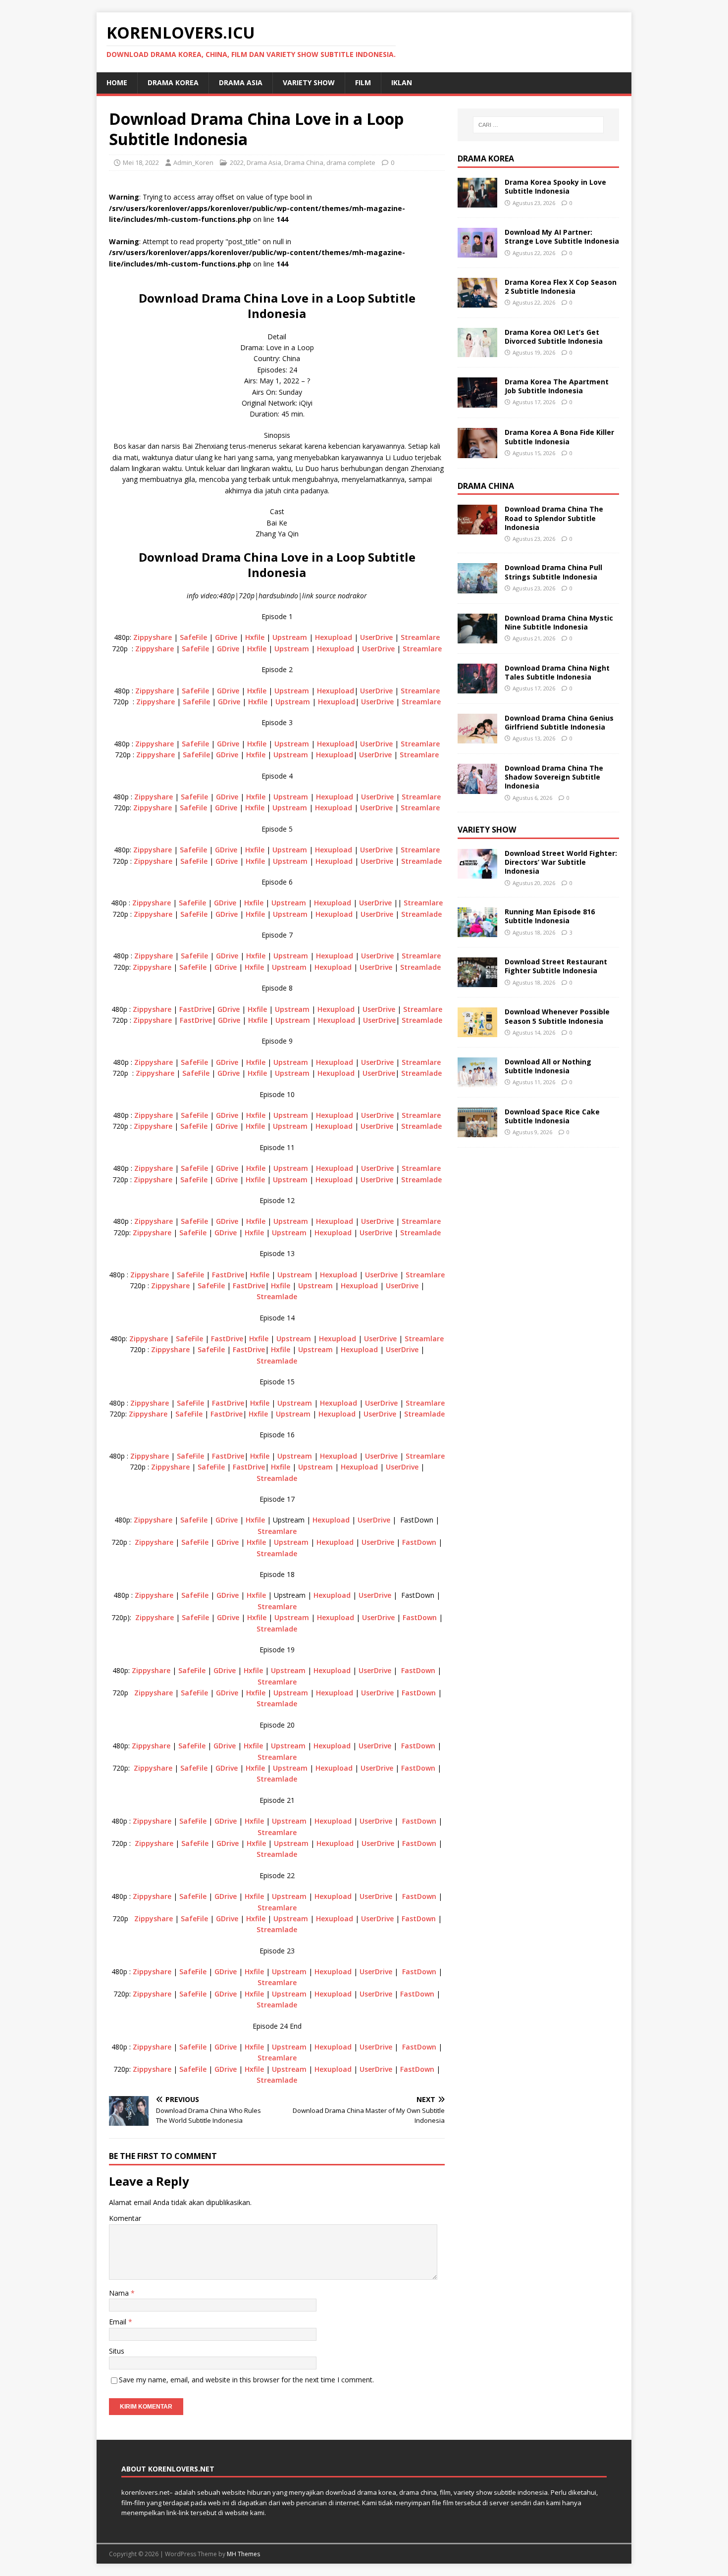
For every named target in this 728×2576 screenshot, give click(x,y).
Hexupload (334, 637)
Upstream (290, 637)
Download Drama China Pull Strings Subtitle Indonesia (553, 572)
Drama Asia (241, 82)
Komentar (125, 2218)
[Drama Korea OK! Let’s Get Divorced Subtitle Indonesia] (477, 351)
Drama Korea (486, 158)
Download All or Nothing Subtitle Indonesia (548, 1066)
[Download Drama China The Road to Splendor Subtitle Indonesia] (477, 529)
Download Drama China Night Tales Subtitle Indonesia (557, 672)
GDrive (226, 637)
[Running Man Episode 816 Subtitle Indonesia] (477, 931)
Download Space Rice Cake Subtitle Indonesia (552, 1116)
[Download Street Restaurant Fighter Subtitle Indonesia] (477, 981)
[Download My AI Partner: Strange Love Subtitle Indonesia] (477, 252)
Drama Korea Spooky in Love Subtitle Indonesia (555, 186)
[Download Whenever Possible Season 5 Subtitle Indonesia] (477, 1031)
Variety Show (309, 82)
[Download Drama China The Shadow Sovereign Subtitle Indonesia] (477, 788)
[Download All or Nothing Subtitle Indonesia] (477, 1081)
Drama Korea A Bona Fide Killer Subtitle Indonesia (559, 437)
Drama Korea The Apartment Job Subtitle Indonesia (557, 386)
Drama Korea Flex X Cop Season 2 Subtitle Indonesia (561, 287)
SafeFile (193, 637)
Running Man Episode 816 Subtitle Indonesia (550, 916)
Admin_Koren (193, 162)
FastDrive (195, 1009)
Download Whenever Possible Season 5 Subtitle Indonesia (557, 1016)
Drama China (304, 162)
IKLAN (402, 82)
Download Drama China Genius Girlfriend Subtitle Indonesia (559, 722)
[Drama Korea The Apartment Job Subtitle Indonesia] (477, 402)
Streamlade (421, 861)
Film (363, 82)
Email (119, 2322)
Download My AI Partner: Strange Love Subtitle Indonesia (562, 237)
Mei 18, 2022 (141, 162)
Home (117, 82)
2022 (237, 162)
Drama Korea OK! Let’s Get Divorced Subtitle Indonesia (554, 337)
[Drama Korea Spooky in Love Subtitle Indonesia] (477, 202)
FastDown (419, 1542)
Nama (120, 2293)
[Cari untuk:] (538, 125)
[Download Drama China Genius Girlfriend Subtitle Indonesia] (477, 738)
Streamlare (420, 637)
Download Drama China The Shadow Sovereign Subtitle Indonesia (554, 777)
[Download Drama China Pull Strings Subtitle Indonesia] (477, 587)
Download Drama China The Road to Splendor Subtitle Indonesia (554, 518)
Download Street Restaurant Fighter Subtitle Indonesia (556, 966)
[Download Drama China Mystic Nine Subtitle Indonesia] (477, 637)
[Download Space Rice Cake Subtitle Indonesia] (477, 1131)
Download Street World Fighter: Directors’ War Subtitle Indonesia (561, 862)
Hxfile (255, 637)
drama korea (173, 82)
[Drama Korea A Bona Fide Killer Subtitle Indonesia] (477, 452)
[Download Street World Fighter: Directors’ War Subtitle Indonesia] (477, 872)
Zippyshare (153, 637)
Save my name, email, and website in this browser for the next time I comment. (246, 2380)
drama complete (351, 162)
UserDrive (376, 637)
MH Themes (243, 2554)
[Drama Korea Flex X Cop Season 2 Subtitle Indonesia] (477, 302)
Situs (117, 2351)
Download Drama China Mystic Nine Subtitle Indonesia (559, 622)
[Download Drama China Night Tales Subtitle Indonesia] (477, 687)
